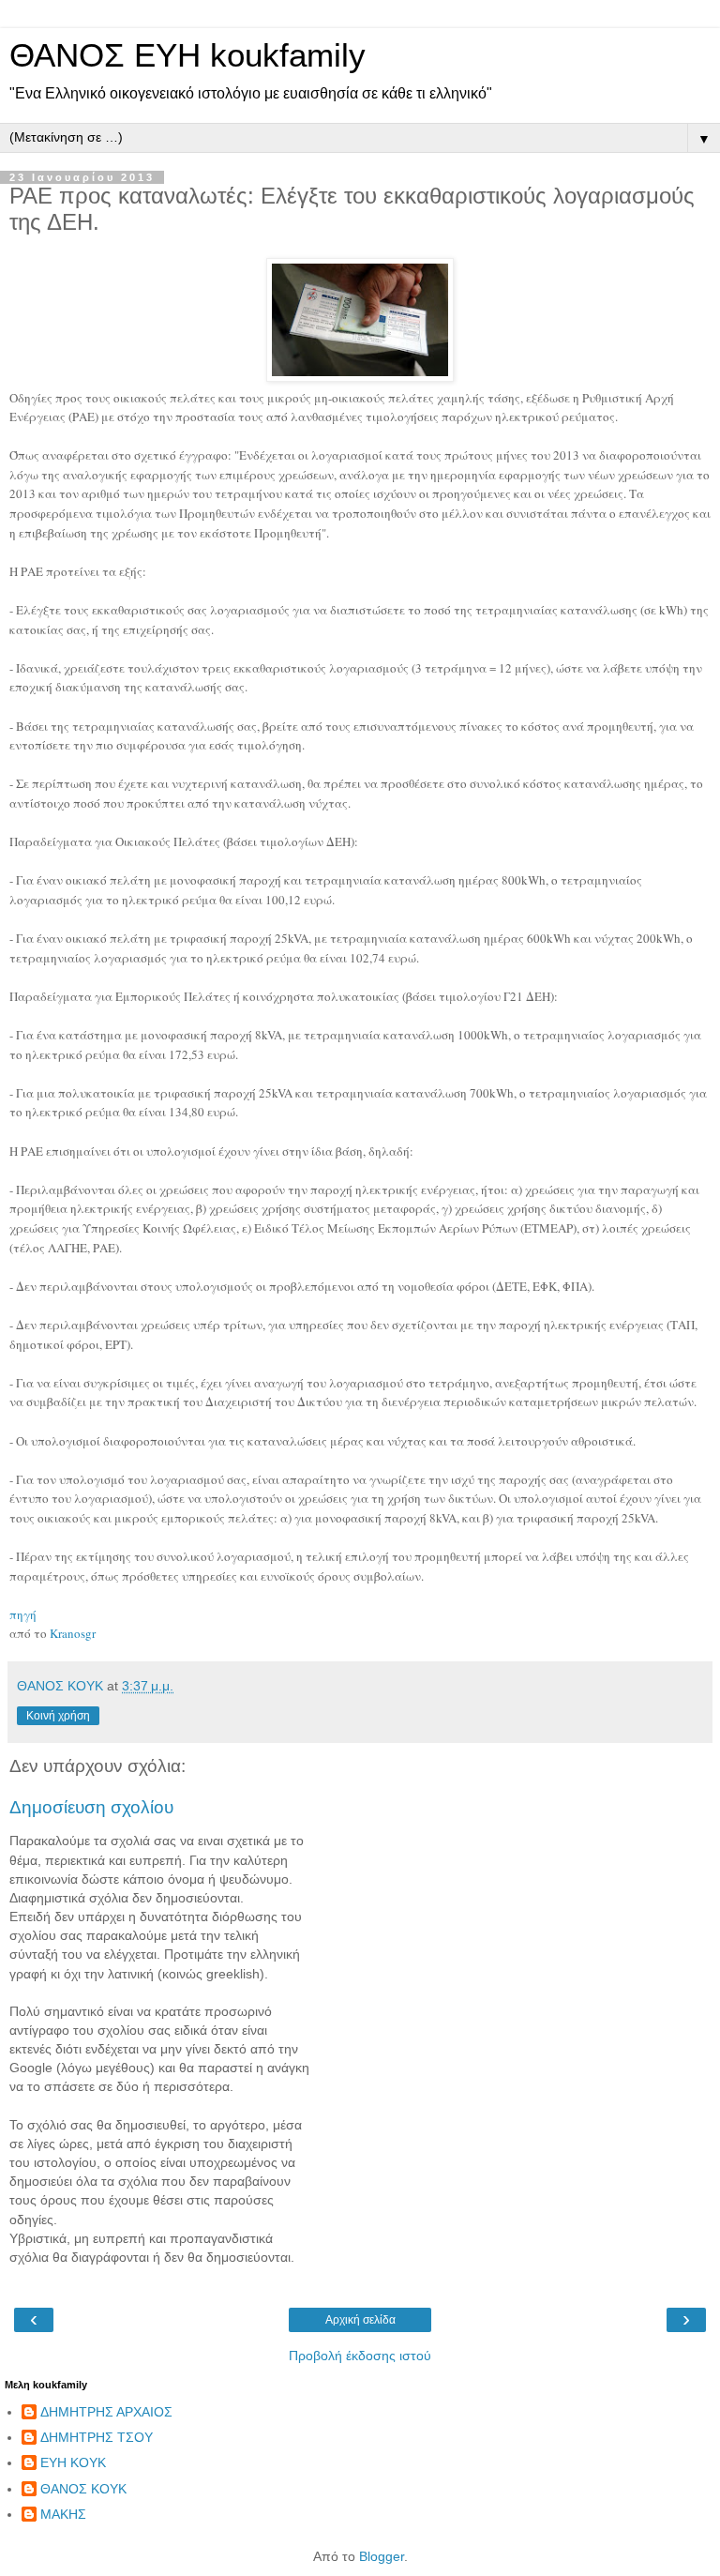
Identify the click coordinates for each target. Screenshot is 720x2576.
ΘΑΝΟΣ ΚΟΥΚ (83, 2489)
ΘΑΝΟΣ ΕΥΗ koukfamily (187, 55)
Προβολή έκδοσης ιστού (360, 2356)
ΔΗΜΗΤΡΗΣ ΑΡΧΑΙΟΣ (106, 2412)
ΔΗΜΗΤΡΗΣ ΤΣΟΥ (97, 2437)
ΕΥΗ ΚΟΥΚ (73, 2462)
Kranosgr (73, 1633)
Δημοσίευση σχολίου (91, 1807)
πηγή (23, 1614)
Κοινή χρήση (58, 1716)
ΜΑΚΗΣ (63, 2514)
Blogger (382, 2556)
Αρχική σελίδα (360, 2320)
